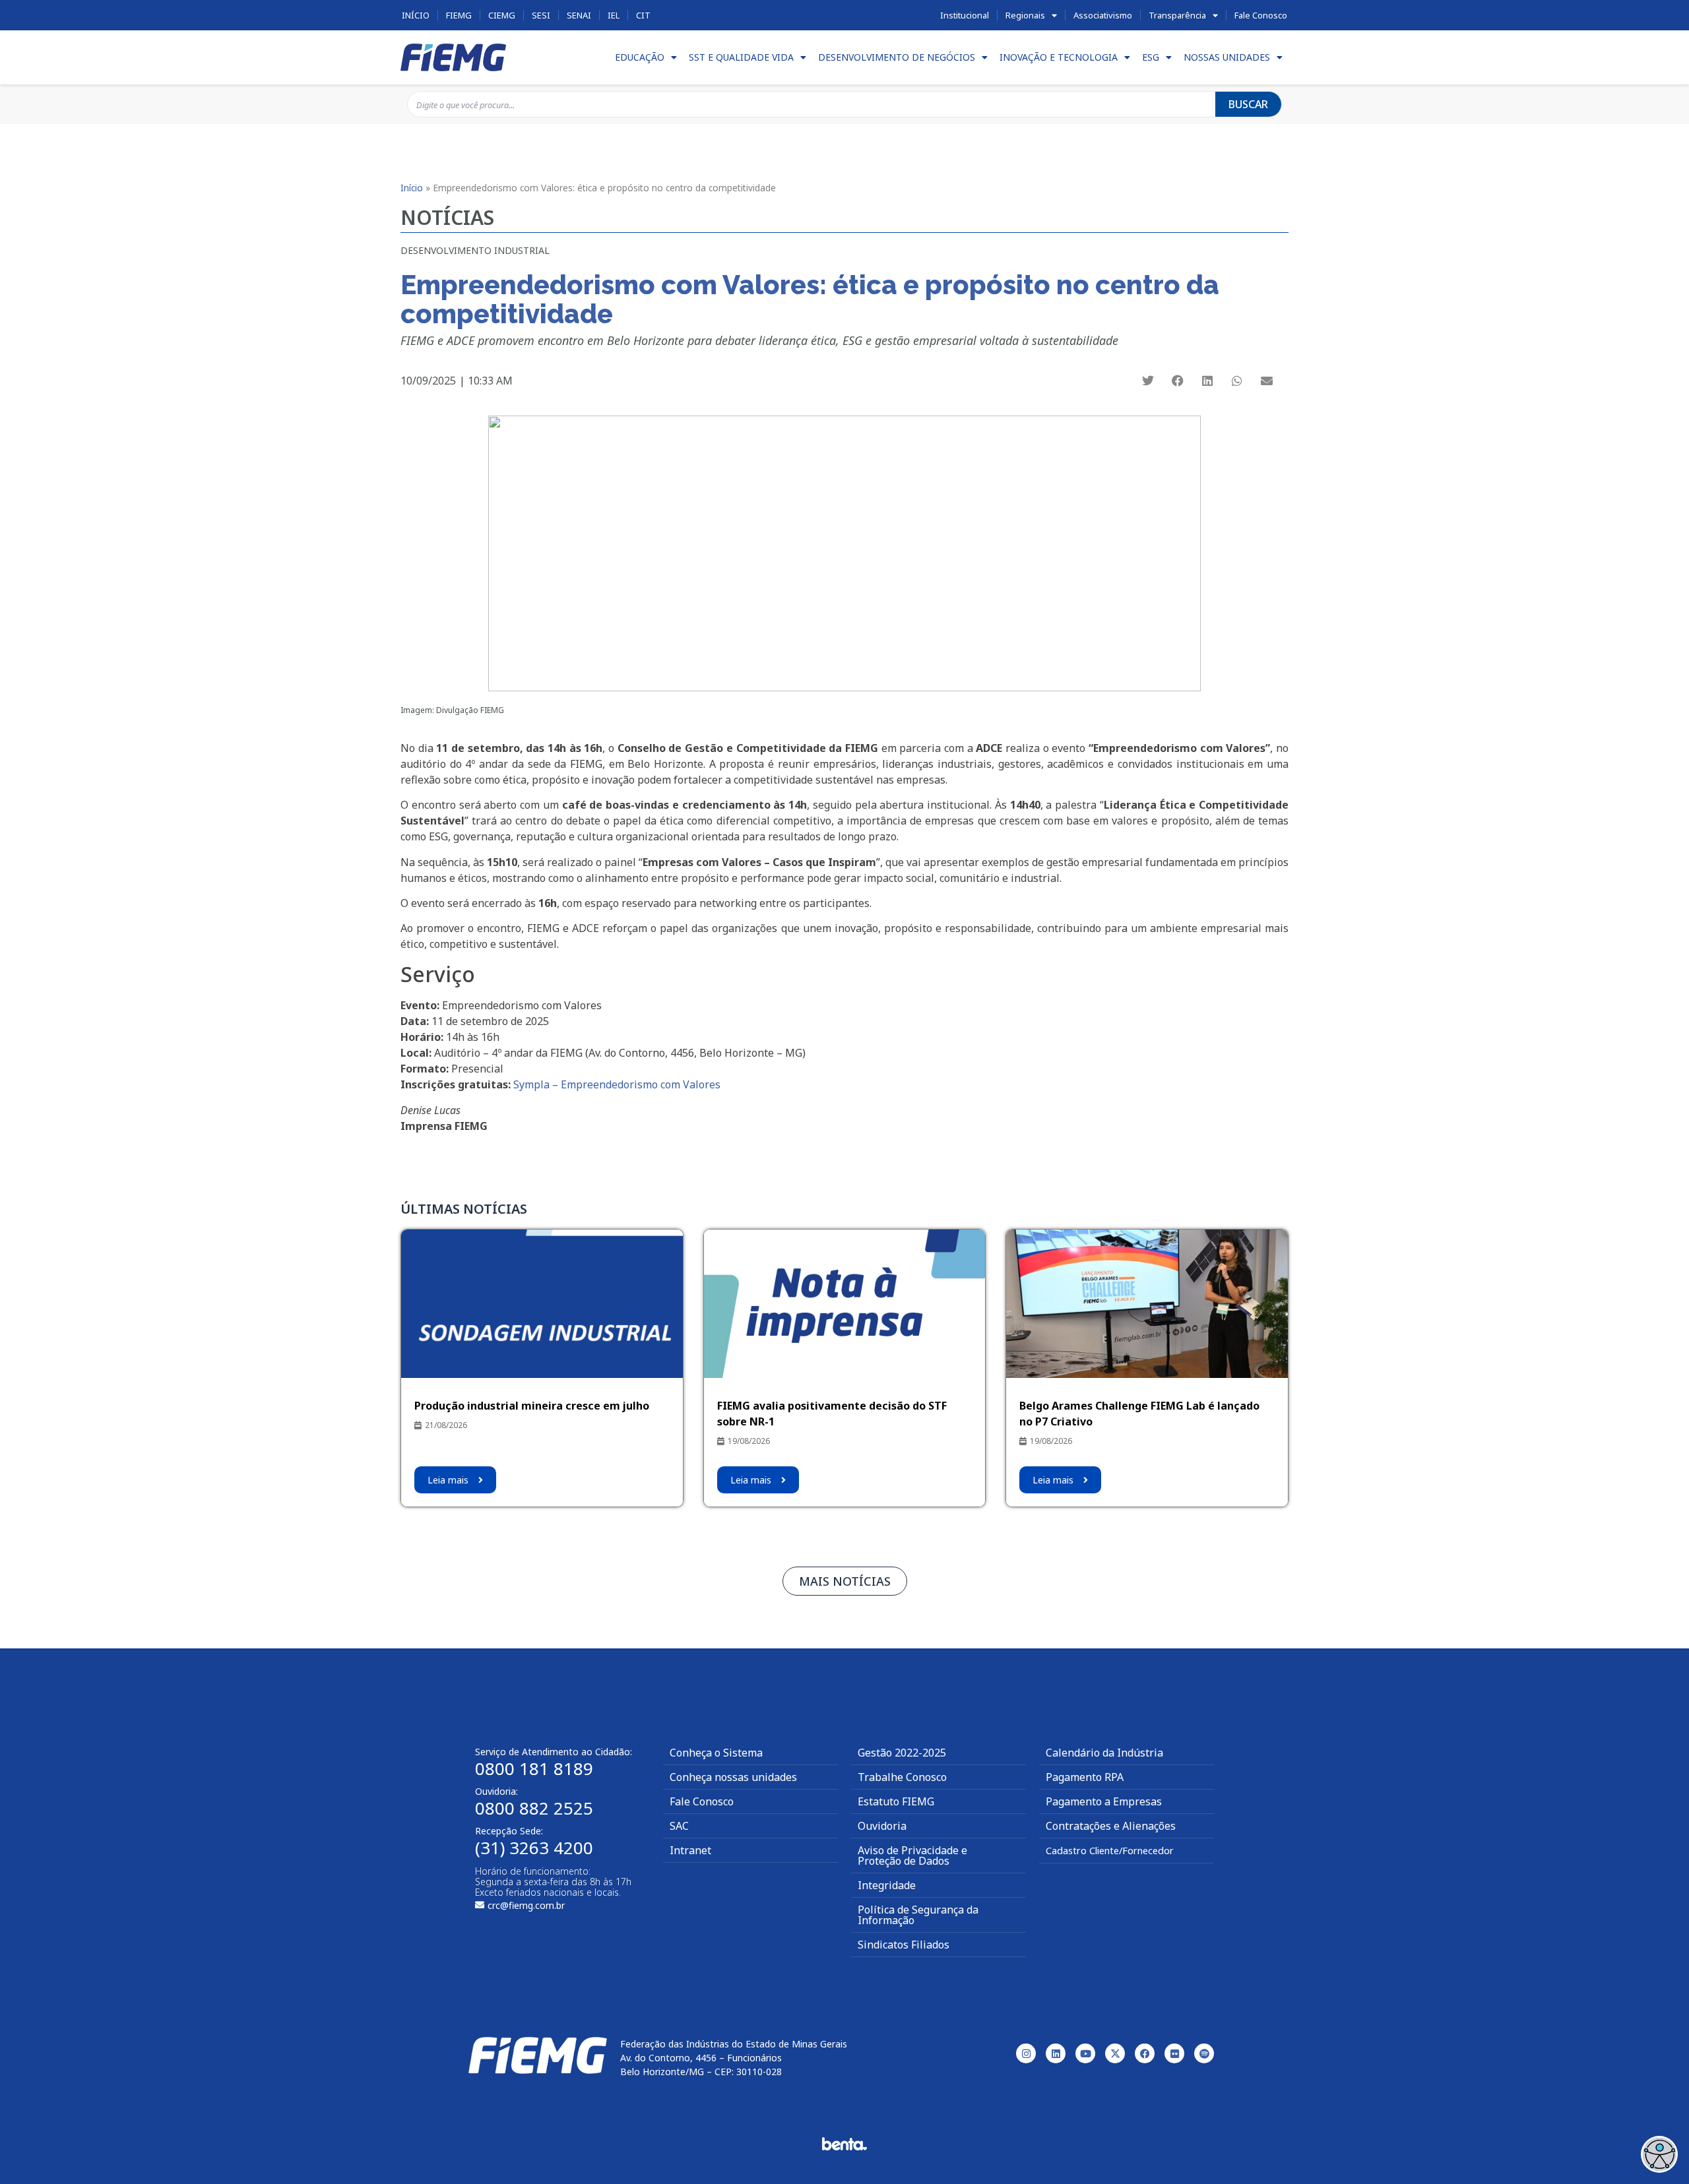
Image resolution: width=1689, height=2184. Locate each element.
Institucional (965, 15)
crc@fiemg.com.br (526, 1905)
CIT (643, 15)
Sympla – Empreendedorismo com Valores (617, 1084)
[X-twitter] (1115, 2053)
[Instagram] (1026, 2053)
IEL (614, 15)
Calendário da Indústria (1104, 1753)
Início (416, 15)
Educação (640, 57)
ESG (1151, 57)
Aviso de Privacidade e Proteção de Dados (912, 1856)
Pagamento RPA (1085, 1777)
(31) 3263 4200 (534, 1848)
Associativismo (1103, 15)
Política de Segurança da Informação (918, 1915)
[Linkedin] (1056, 2053)
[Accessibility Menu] (1659, 2154)
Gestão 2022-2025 (902, 1753)
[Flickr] (1174, 2053)
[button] (1148, 381)
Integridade (887, 1885)
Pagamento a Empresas (1104, 1801)
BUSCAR (1248, 104)
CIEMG (502, 15)
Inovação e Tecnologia (1059, 57)
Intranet (690, 1850)
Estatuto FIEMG (896, 1801)
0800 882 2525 (534, 1808)
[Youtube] (1085, 2053)
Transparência (1177, 15)
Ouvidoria (882, 1826)
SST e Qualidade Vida (741, 57)
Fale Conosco (1261, 15)
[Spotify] (1204, 2053)
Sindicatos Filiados (904, 1945)
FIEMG (459, 15)
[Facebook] (1145, 2053)
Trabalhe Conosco (902, 1777)
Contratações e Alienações (1111, 1826)
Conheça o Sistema (716, 1753)
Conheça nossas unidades (733, 1777)
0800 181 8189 (534, 1768)
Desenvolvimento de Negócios (897, 57)
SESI (541, 15)
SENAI (579, 15)
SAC (679, 1826)
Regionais (1025, 15)
